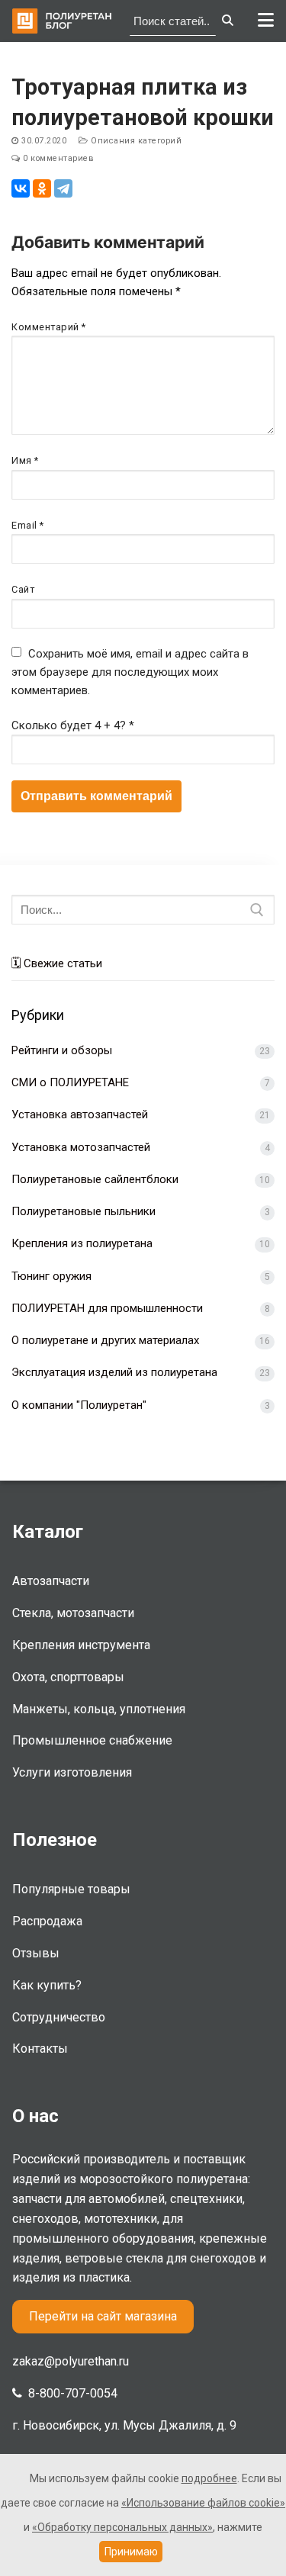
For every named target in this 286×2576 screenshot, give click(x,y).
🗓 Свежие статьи (57, 963)
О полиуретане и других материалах (105, 1340)
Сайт (23, 589)
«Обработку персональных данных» (122, 2527)
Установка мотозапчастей (81, 1147)
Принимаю (131, 2552)
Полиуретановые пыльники (84, 1211)
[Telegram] (63, 188)
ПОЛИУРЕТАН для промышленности (107, 1308)
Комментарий (49, 327)
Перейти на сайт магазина (103, 2316)
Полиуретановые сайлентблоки (95, 1179)
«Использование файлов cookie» (203, 2503)
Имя (25, 460)
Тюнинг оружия (51, 1276)
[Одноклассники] (42, 188)
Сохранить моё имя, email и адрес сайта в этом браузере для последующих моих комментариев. (130, 672)
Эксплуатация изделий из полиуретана (114, 1372)
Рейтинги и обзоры (62, 1050)
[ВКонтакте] (21, 188)
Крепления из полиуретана (82, 1243)
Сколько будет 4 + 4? (73, 725)
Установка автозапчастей (80, 1114)
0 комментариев (57, 158)
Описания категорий (135, 141)
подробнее (209, 2478)
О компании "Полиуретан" (79, 1405)
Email (28, 525)
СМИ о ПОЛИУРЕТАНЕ (70, 1082)
